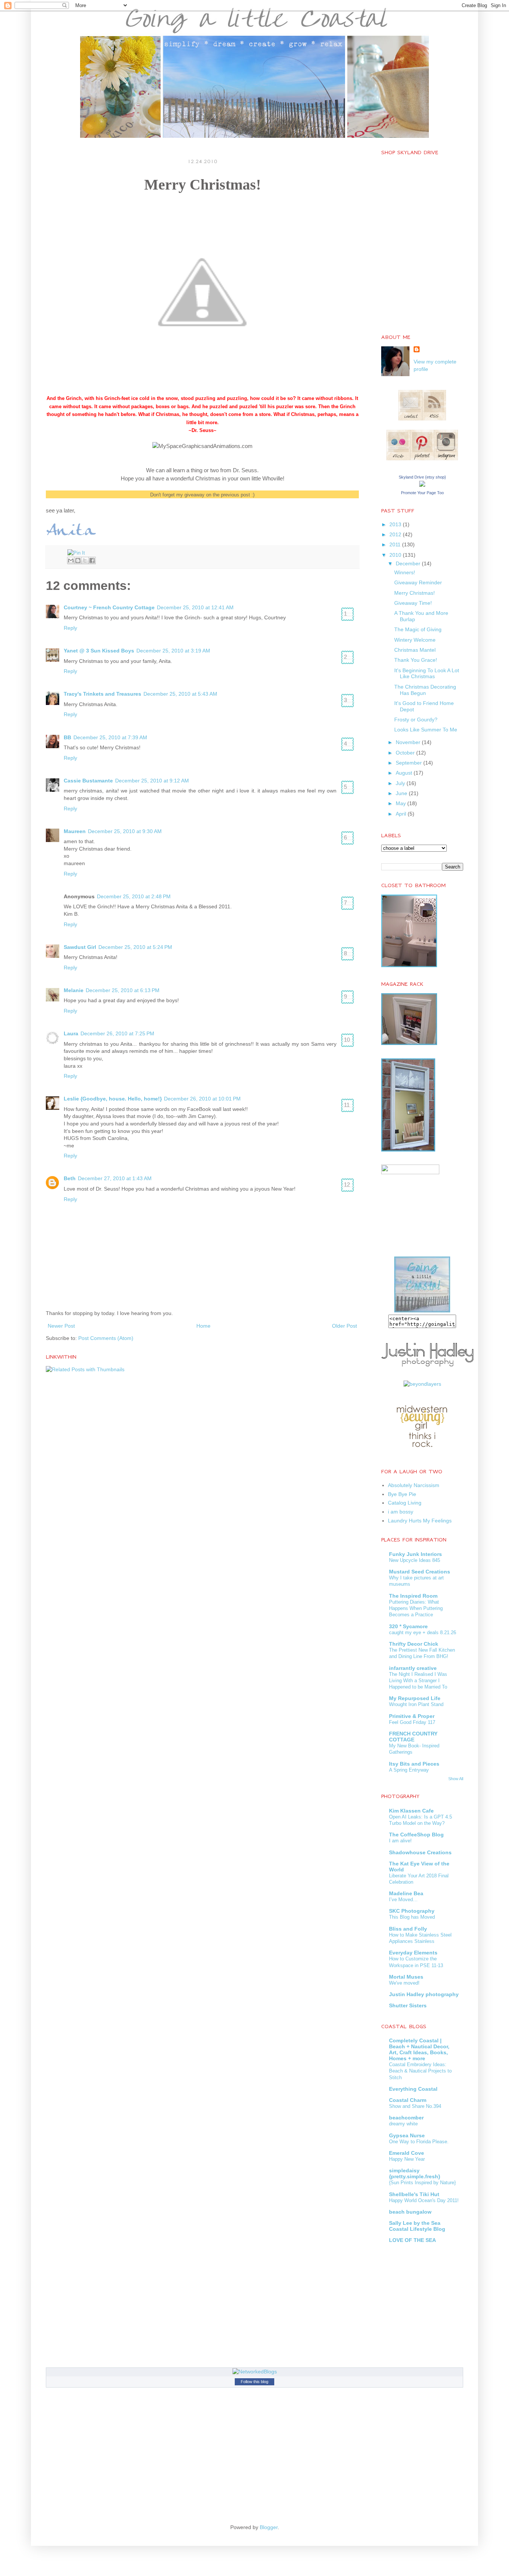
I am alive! (400, 1841)
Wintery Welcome (415, 640)
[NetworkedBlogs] (255, 2372)
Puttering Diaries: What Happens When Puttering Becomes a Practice (416, 1608)
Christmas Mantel (415, 650)
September (410, 763)
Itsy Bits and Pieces (414, 1764)
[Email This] (71, 560)
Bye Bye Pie (402, 1494)
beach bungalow (410, 2212)
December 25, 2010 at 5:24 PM (135, 947)
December (409, 563)
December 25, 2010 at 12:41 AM (195, 607)
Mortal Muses (406, 1977)
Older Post (344, 1326)
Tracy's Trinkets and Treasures (102, 694)
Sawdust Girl (80, 947)
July (401, 783)
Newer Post (61, 1326)
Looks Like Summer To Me (426, 730)
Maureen (75, 831)
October (406, 753)
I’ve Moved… (403, 1900)
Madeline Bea (406, 1893)
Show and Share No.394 (415, 2106)
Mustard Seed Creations (420, 1572)
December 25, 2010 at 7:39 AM (110, 737)
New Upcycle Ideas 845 (415, 1560)
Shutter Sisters (408, 2005)
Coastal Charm (408, 2100)
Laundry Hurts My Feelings (420, 1521)
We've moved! (404, 1983)
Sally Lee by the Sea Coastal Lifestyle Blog (417, 2226)
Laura (71, 1033)
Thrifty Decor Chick (414, 1644)
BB (67, 737)
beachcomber (406, 2118)
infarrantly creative (413, 1668)
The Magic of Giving (418, 629)
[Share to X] (85, 560)
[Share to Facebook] (92, 560)
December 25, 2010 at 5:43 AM (180, 694)
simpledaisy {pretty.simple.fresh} (415, 2173)
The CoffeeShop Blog (416, 1835)
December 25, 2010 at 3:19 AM (173, 651)
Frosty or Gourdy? (416, 720)
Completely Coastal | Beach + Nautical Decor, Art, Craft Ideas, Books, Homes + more (419, 2049)
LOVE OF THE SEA (412, 2240)
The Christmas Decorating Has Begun (425, 690)
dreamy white (403, 2124)
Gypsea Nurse (407, 2135)
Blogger (269, 2527)
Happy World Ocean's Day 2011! (424, 2200)
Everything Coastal (413, 2089)
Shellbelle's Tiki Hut (414, 2194)
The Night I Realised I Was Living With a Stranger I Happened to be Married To (418, 1681)
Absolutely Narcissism (414, 1485)
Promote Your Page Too (422, 493)
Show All (456, 1779)
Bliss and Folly (408, 1929)
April (402, 814)
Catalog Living (405, 1503)
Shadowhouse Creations (420, 1852)
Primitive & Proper (412, 1716)
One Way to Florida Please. (419, 2142)
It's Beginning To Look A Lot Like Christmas (427, 674)
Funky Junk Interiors (415, 1554)
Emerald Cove (407, 2153)
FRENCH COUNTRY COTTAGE (413, 1737)
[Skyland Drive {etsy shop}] (422, 485)
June (402, 793)
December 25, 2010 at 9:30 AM (125, 831)
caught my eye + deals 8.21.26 (423, 1632)
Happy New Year (407, 2159)
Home (203, 1326)
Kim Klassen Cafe (411, 1811)
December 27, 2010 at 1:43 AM (115, 1178)
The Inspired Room (413, 1596)
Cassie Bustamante (88, 781)
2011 (396, 544)
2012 (396, 534)
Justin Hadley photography (424, 1994)
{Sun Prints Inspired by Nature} (422, 2183)
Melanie (74, 990)
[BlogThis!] (78, 560)
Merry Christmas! (415, 593)
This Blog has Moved (412, 1917)
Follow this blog (255, 2382)
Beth (70, 1178)
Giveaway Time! (413, 603)
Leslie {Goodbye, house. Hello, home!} (113, 1099)
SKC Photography (412, 1911)
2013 (396, 524)
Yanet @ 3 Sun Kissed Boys (99, 651)
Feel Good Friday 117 (412, 1722)
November (409, 742)
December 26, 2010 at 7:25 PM (117, 1033)
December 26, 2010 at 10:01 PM (202, 1099)
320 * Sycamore (408, 1626)
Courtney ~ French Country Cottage (109, 607)
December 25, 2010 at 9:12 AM (152, 781)
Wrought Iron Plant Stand (416, 1704)
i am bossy (401, 1512)
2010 (396, 555)
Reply (70, 628)
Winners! (405, 572)
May (401, 803)
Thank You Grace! (416, 660)
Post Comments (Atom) (106, 1338)
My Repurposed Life (415, 1698)
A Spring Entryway (409, 1770)
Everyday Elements (413, 1953)
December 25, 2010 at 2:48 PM (134, 896)
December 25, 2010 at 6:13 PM (123, 990)
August (405, 773)
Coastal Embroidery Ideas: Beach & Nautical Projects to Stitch (420, 2071)
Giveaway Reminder (418, 582)
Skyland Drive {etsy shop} (422, 477)
